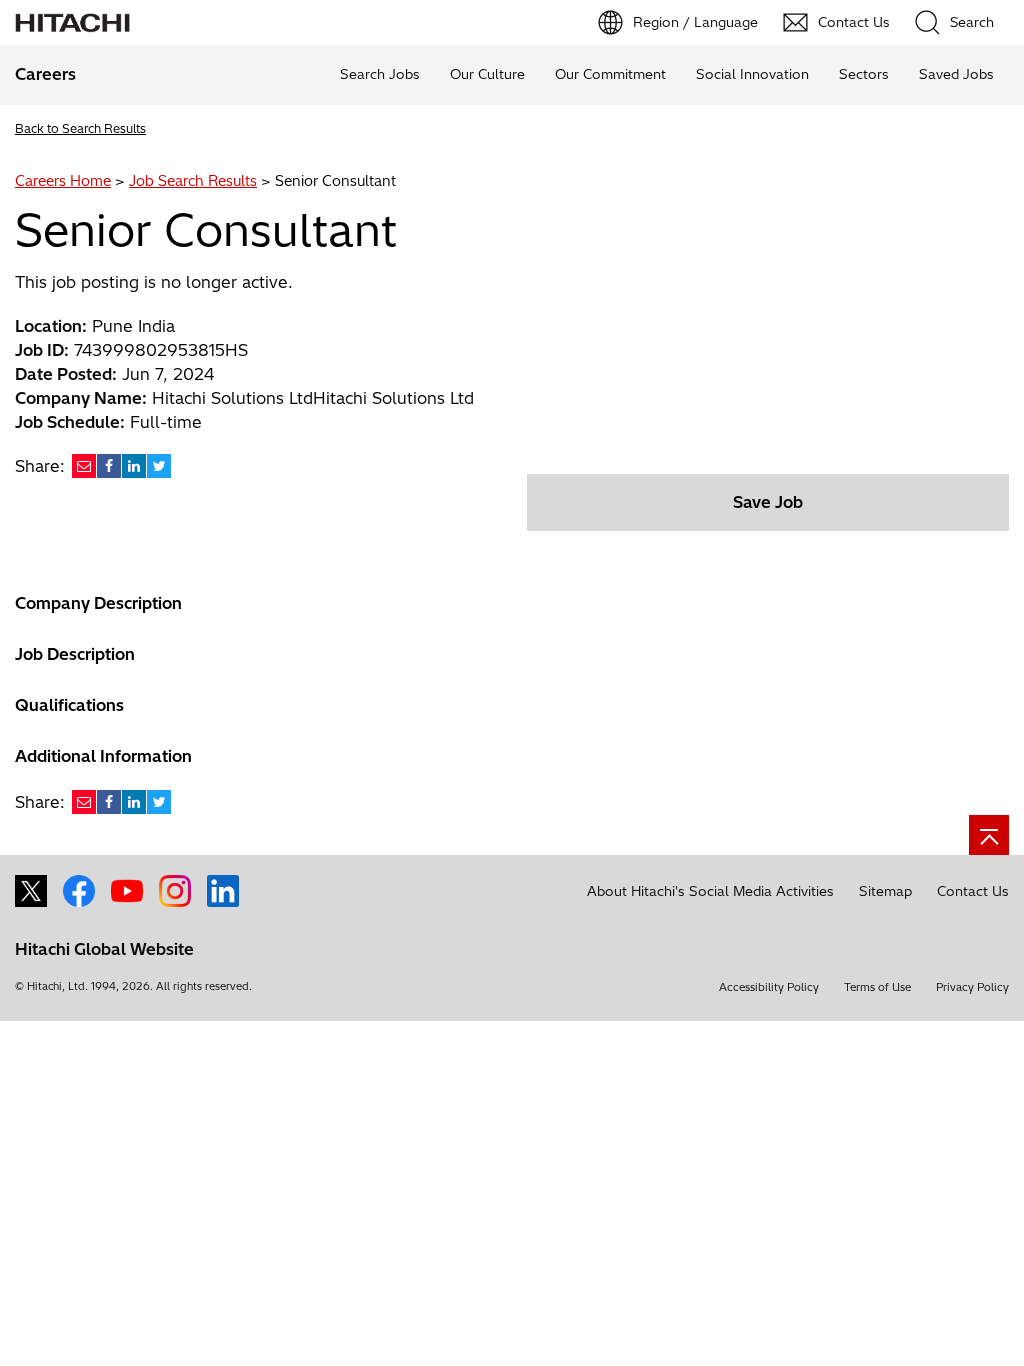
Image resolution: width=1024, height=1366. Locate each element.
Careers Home (63, 181)
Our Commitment (610, 74)
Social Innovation (752, 74)
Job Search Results (193, 181)
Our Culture (487, 74)
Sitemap (885, 891)
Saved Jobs (956, 74)
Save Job (768, 502)
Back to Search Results (80, 128)
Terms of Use (877, 987)
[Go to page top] (989, 835)
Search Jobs (380, 74)
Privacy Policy (972, 987)
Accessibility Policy (769, 987)
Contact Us (973, 891)
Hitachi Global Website (104, 949)
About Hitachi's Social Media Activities (710, 891)
